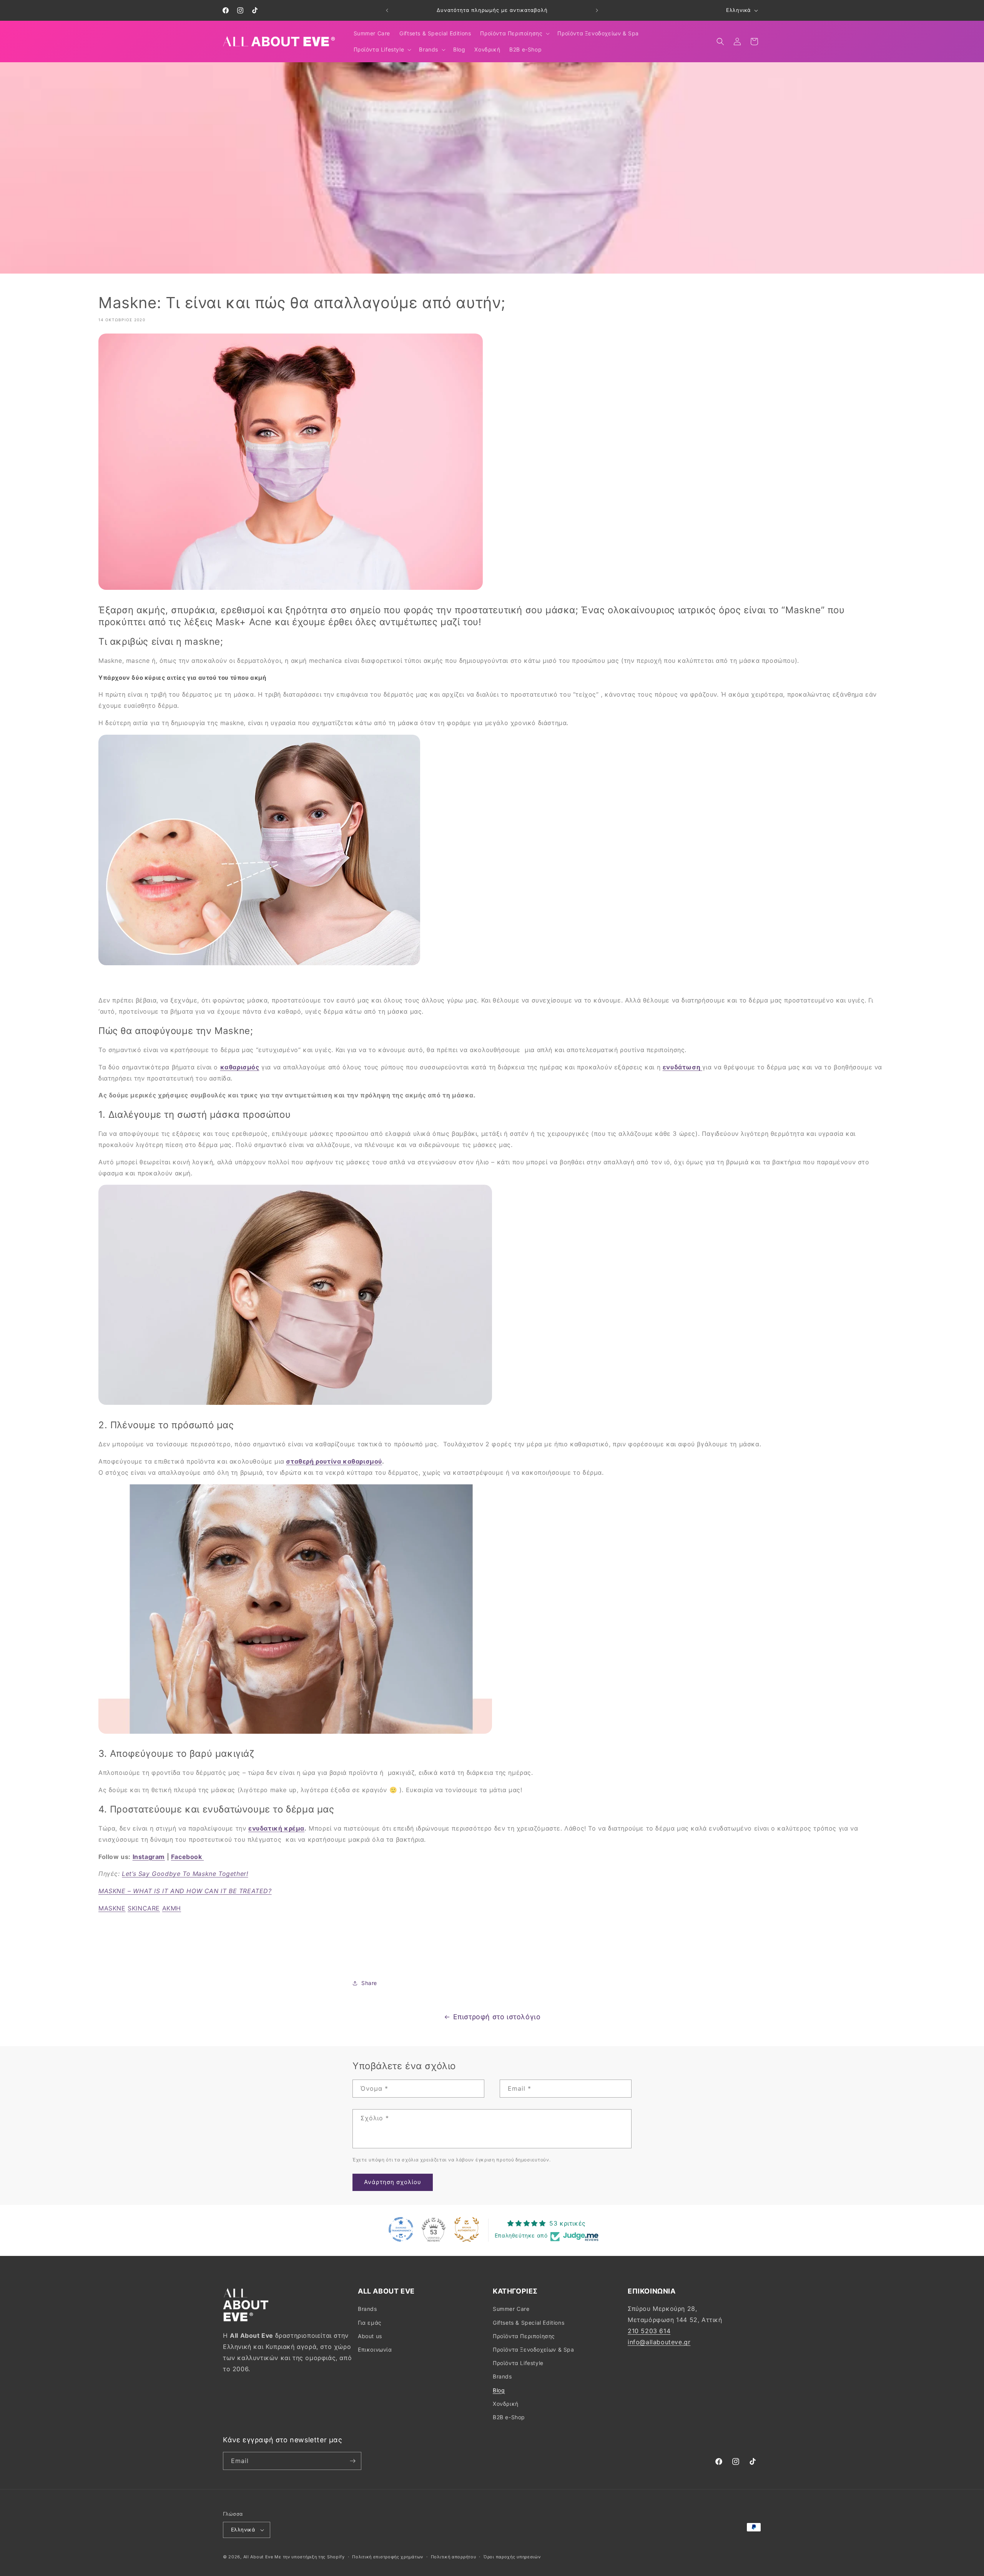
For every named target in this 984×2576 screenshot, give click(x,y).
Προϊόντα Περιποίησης (524, 2336)
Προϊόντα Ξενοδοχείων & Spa (534, 2349)
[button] (514, 33)
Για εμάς (370, 2323)
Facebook (187, 1857)
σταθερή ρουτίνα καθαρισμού (334, 1461)
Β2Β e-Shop (509, 2417)
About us (370, 2336)
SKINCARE (144, 1908)
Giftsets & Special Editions (529, 2323)
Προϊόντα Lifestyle (518, 2363)
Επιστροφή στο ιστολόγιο (497, 2017)
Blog (499, 2390)
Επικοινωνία (375, 2349)
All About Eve (258, 2557)
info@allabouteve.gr (659, 2342)
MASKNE (112, 1908)
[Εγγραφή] (352, 2461)
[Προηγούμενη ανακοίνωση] (387, 10)
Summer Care (511, 2309)
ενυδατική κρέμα (276, 1828)
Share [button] (369, 1983)
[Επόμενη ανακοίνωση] (597, 10)
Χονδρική (506, 2404)
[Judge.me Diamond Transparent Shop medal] (401, 2229)
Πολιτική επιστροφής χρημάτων (388, 2557)
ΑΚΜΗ (172, 1908)
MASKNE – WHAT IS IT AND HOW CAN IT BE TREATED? (185, 1891)
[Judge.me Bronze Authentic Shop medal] (467, 2229)
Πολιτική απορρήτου (454, 2557)
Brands (367, 2309)
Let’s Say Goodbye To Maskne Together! (185, 1874)
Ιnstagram (149, 1857)
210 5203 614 (649, 2331)
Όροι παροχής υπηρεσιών (512, 2557)
